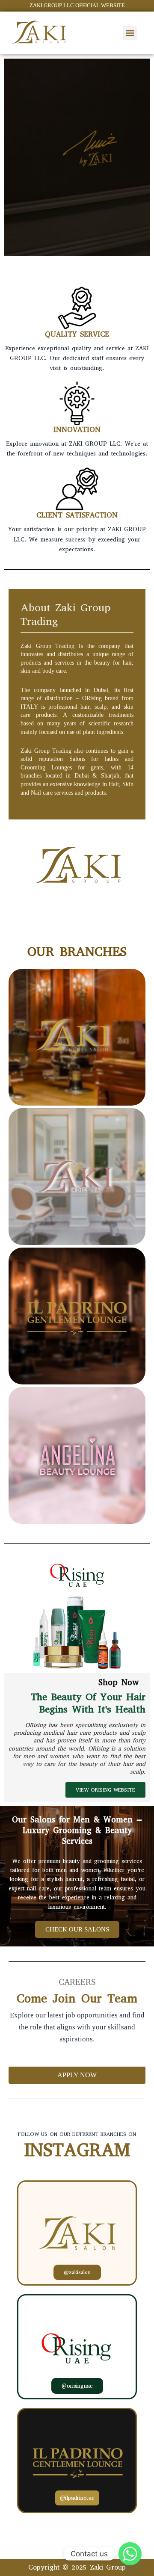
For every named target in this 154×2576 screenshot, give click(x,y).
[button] (130, 33)
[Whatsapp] (130, 2554)
